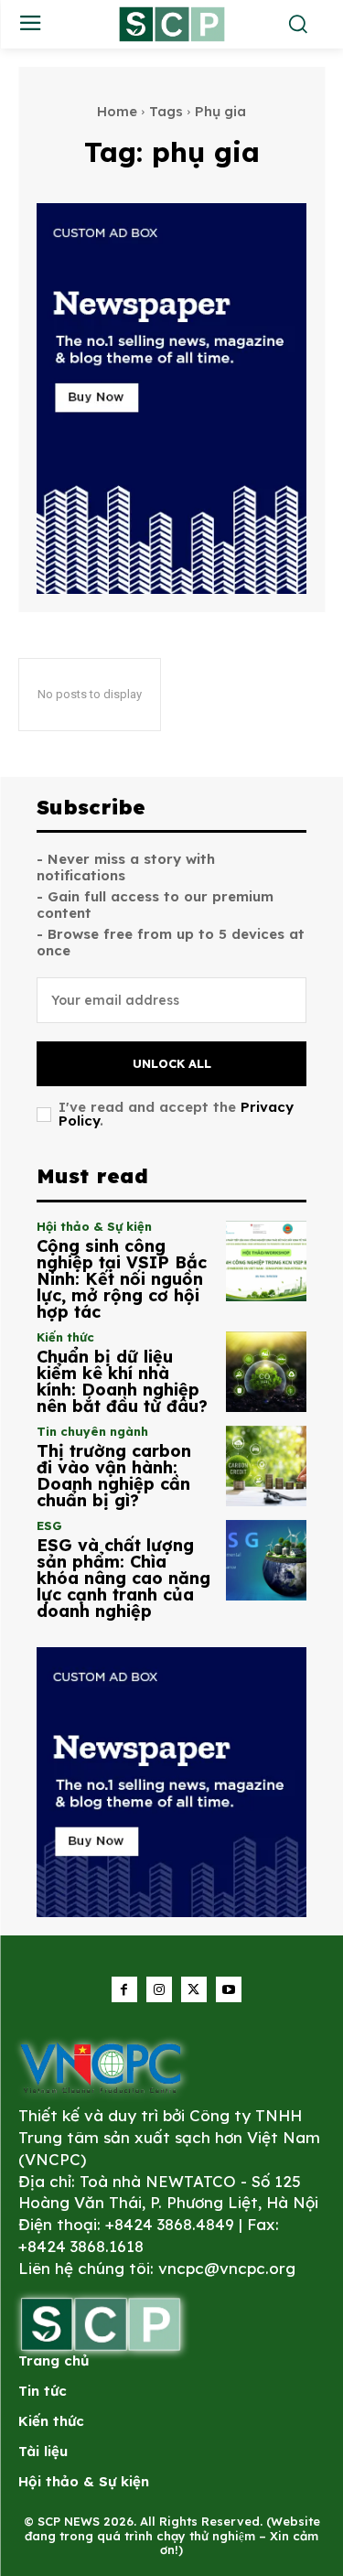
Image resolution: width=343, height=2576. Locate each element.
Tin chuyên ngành (92, 1432)
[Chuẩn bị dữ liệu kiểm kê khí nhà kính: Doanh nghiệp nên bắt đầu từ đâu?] (267, 1372)
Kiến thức (65, 1337)
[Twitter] (194, 1989)
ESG (49, 1526)
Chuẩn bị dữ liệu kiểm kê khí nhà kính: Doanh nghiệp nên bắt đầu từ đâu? (122, 1381)
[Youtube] (229, 1989)
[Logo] (101, 2068)
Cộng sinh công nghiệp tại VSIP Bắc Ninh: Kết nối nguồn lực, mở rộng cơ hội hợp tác (122, 1279)
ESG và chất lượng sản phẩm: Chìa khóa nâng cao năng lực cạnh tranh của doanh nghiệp (123, 1578)
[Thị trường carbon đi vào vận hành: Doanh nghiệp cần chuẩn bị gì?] (267, 1466)
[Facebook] (124, 1989)
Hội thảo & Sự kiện (94, 1227)
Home (117, 111)
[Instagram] (159, 1989)
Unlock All (172, 1063)
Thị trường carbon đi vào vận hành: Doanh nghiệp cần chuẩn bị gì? (114, 1476)
